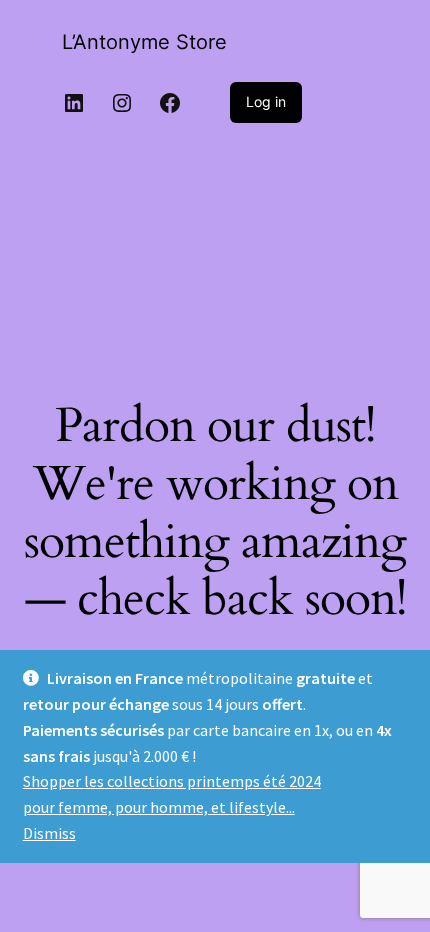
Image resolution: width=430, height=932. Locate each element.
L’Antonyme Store (144, 42)
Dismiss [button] (49, 833)
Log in (266, 101)
